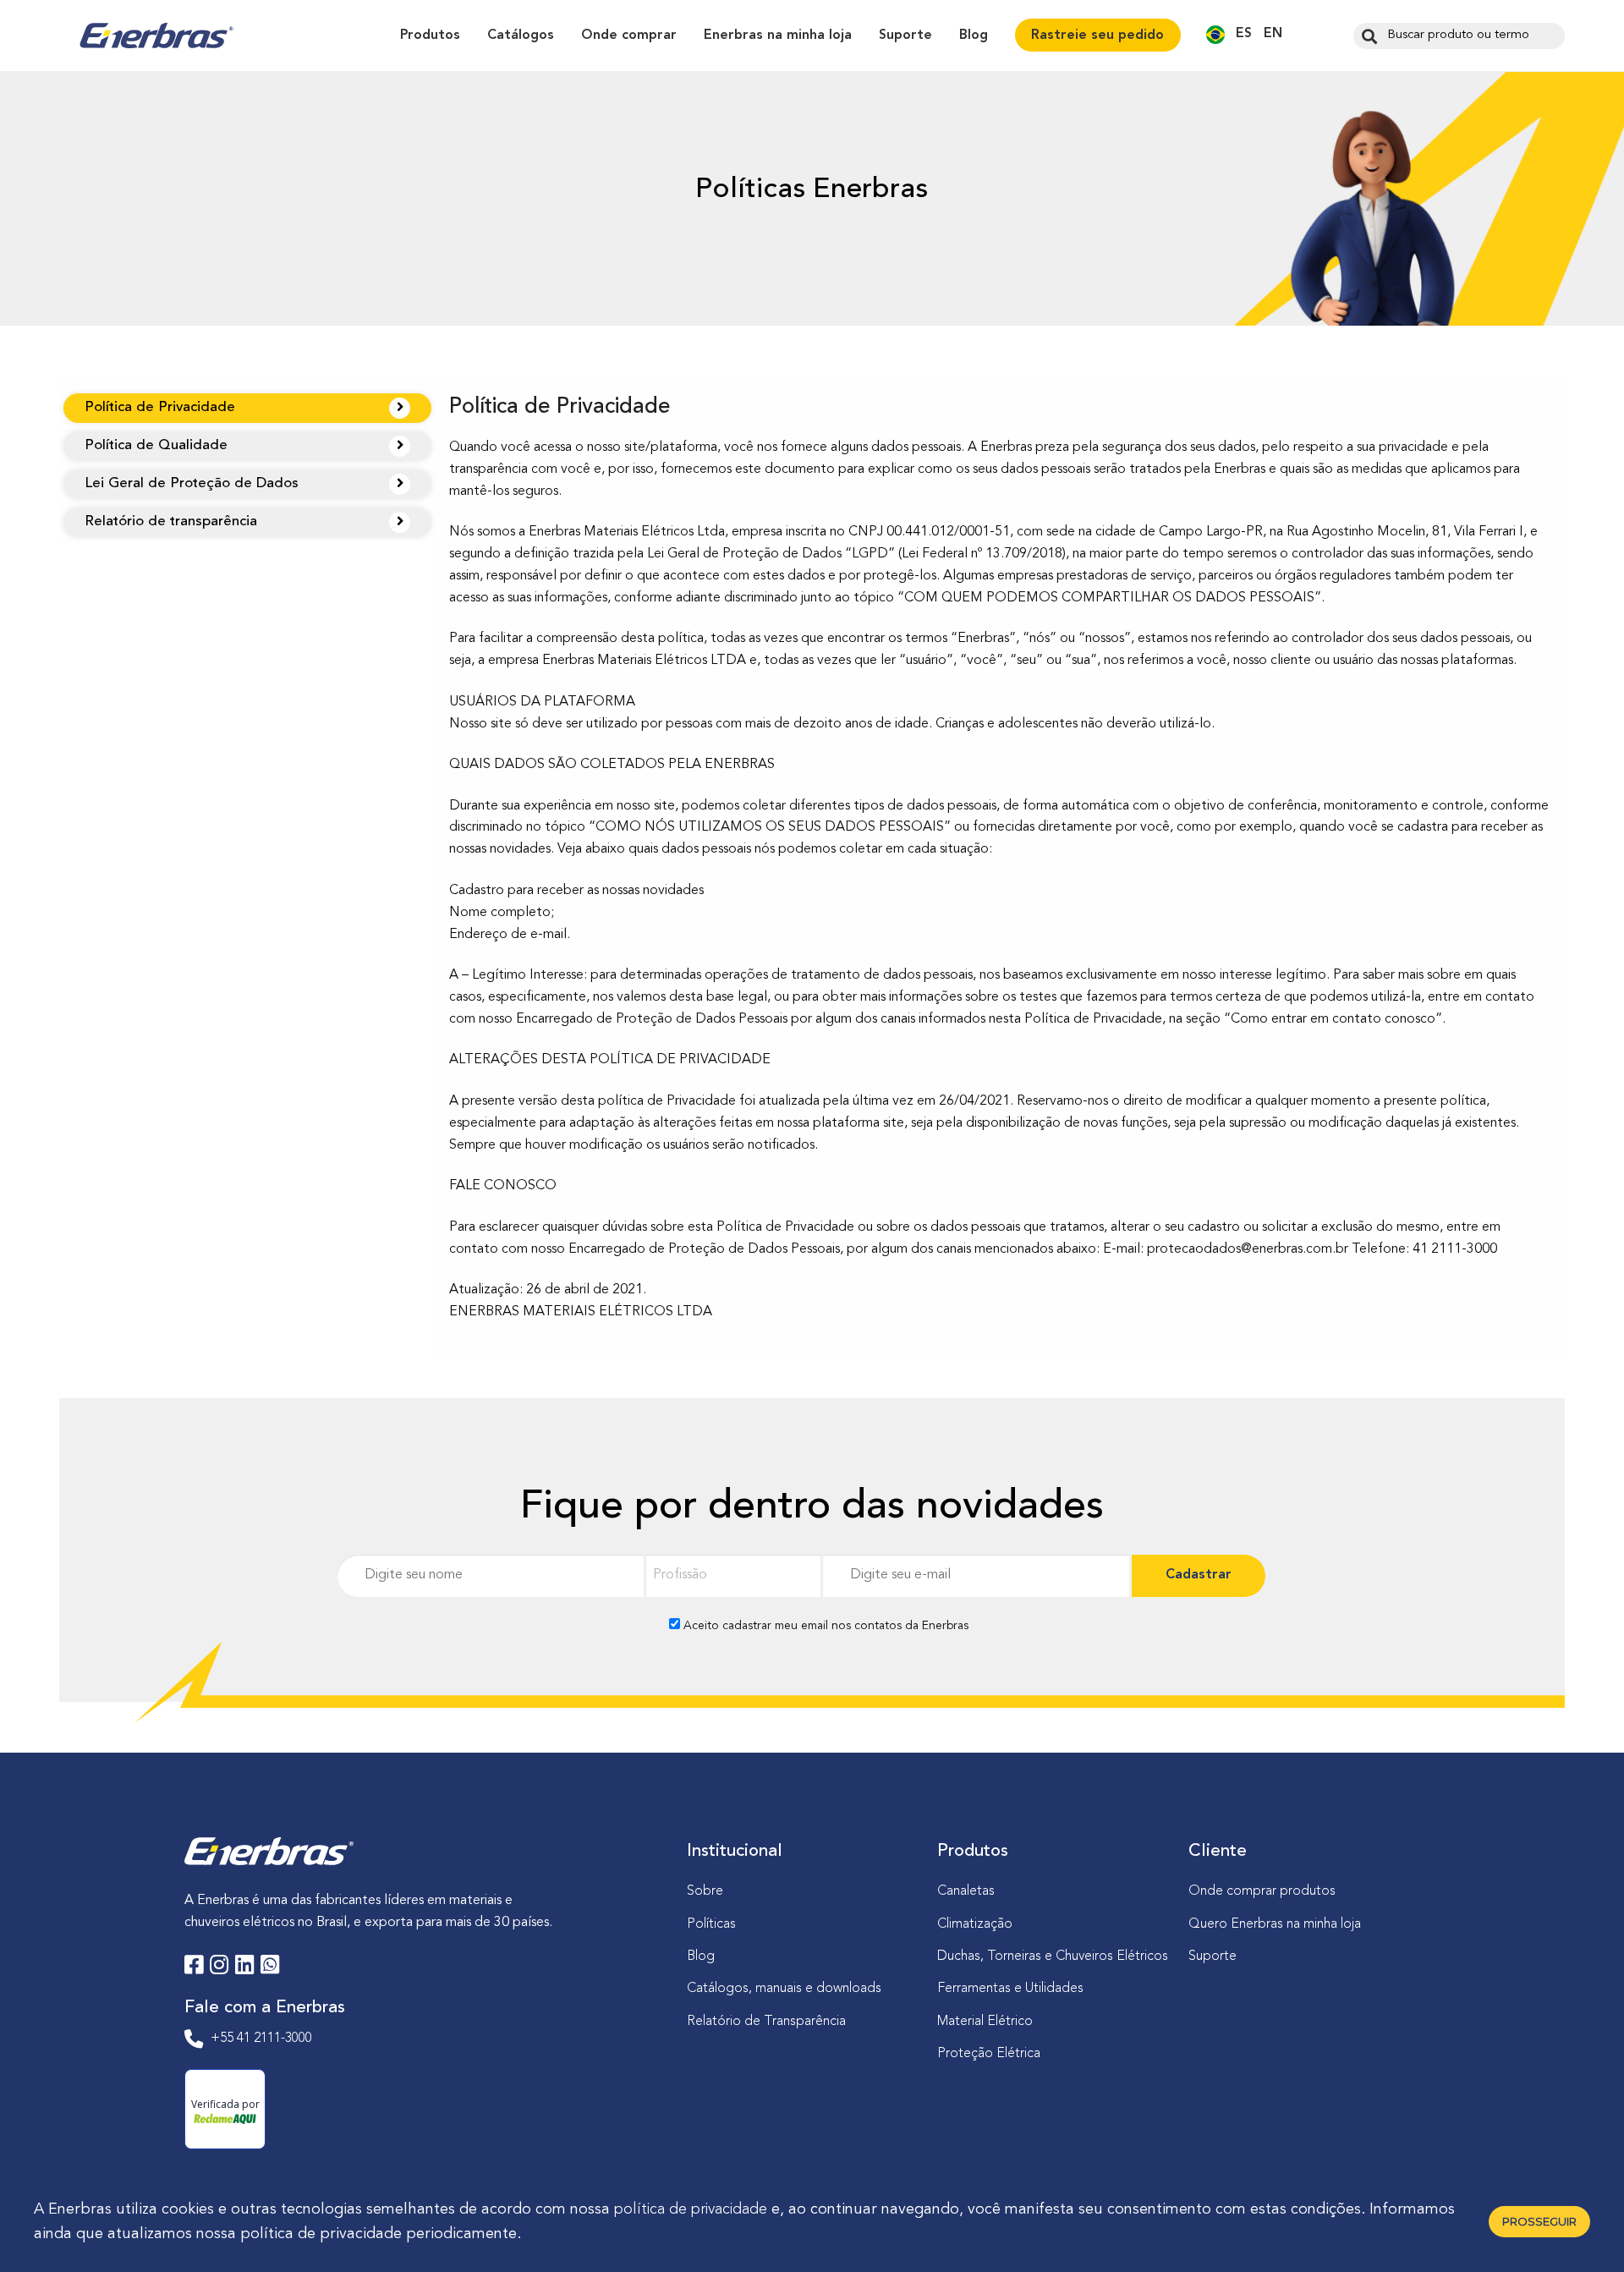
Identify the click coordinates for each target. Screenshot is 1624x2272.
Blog (974, 36)
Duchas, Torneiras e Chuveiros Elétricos (1053, 1956)
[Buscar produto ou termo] (1367, 36)
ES (1244, 34)
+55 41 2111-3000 (261, 2039)
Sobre (705, 1891)
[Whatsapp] (270, 1967)
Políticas (711, 1924)
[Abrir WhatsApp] (1582, 2229)
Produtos (430, 36)
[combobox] (1459, 36)
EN (1273, 34)
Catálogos (521, 36)
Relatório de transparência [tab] (171, 521)
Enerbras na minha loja (778, 36)
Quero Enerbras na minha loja (1275, 1924)
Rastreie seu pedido (1097, 36)
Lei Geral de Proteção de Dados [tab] (192, 483)
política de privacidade (691, 2209)
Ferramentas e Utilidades (1010, 1989)
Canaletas (966, 1891)
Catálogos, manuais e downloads (784, 1989)
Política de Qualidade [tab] (156, 445)
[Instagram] (219, 1967)
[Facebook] (194, 1967)
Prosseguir (1539, 2221)
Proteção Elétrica (989, 2054)
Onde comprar (629, 36)
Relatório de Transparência (766, 2022)
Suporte (905, 36)
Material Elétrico (985, 2022)
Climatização (975, 1924)
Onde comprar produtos (1262, 1891)
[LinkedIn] (244, 1967)
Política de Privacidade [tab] (160, 407)
